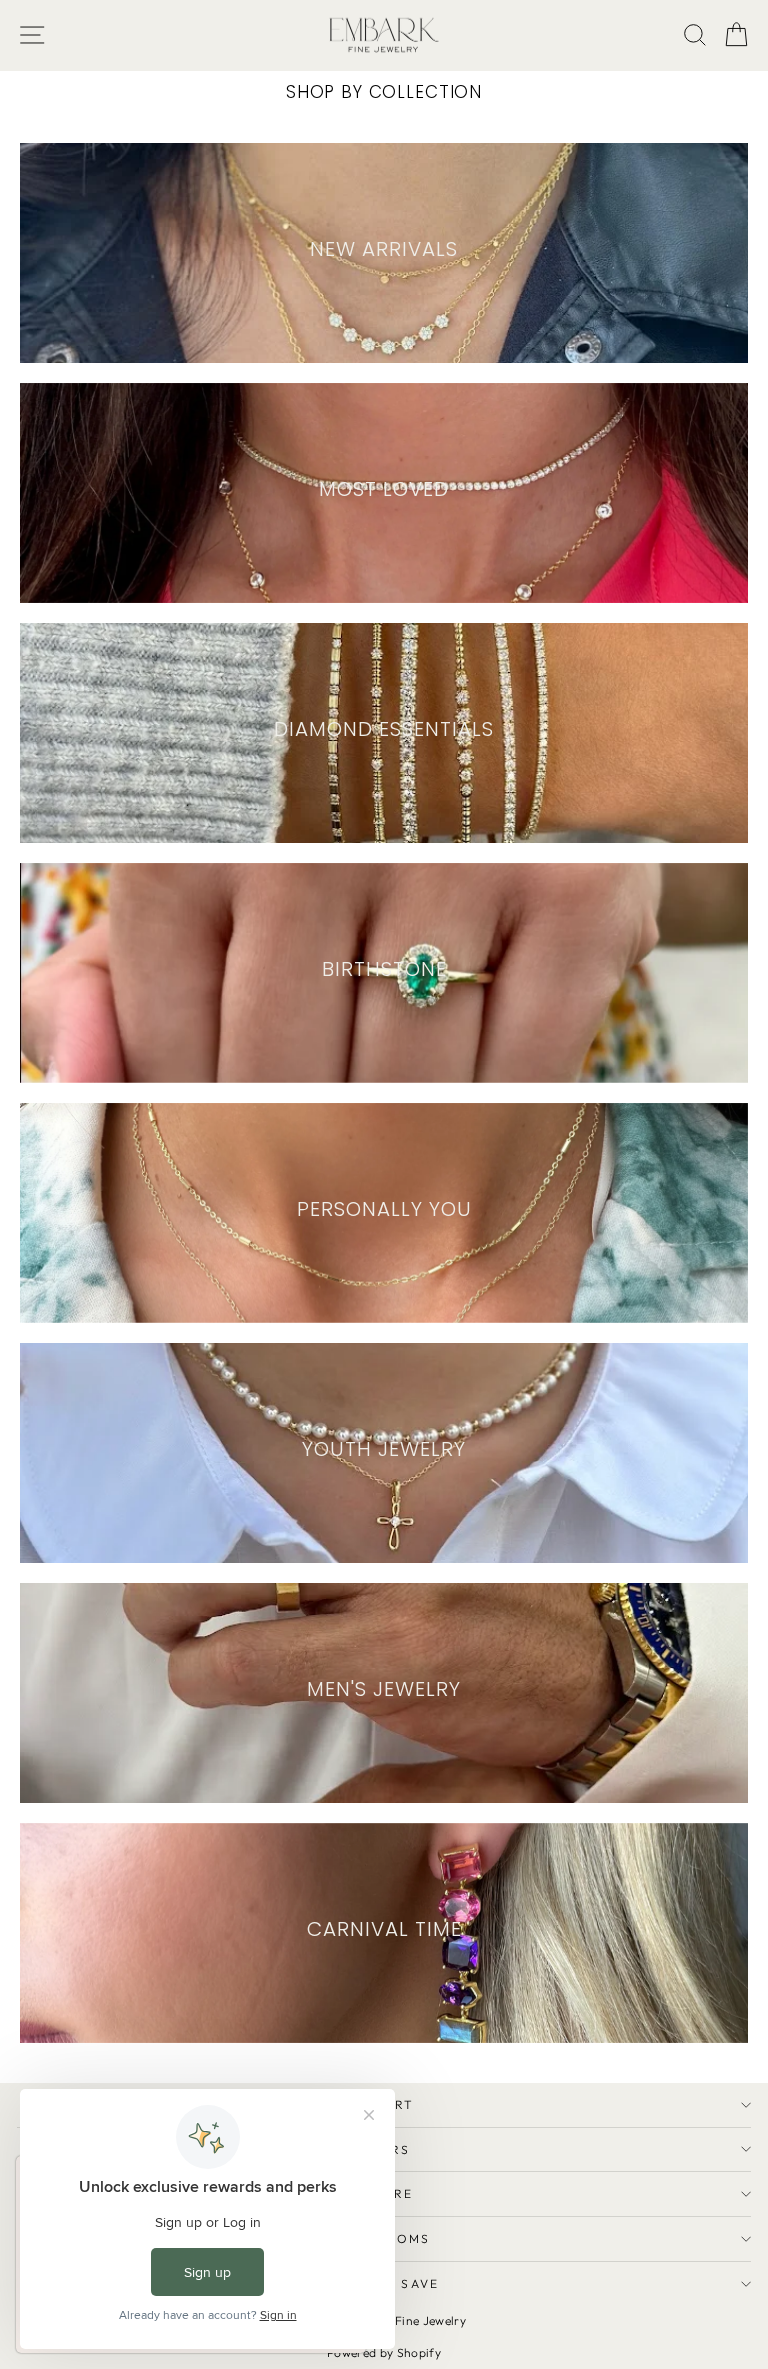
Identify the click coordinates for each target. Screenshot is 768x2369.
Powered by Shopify (384, 2352)
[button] (736, 35)
